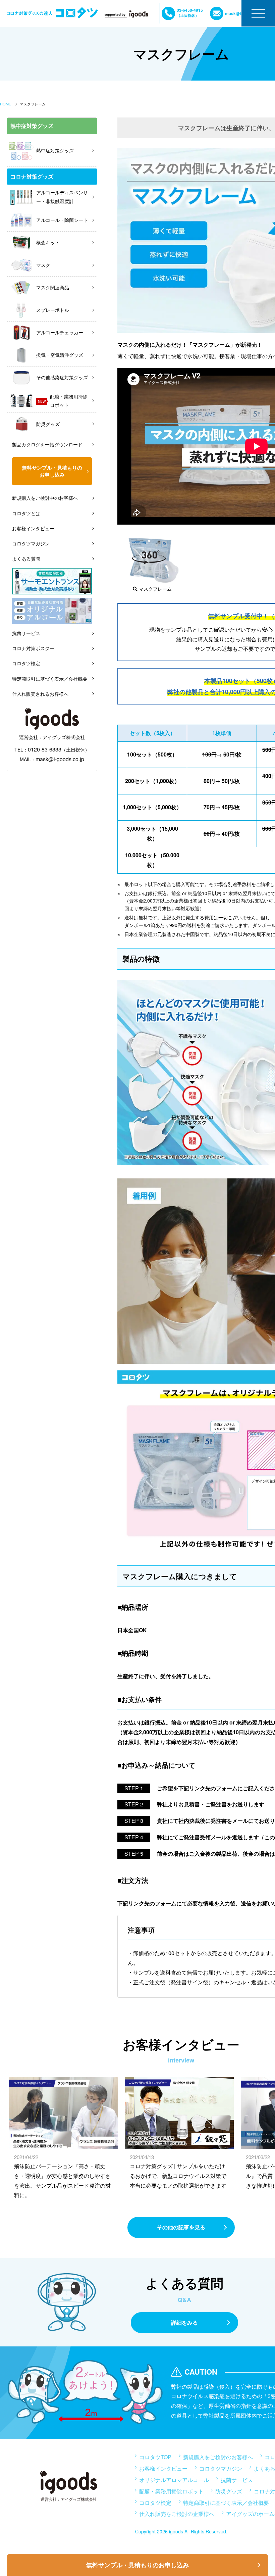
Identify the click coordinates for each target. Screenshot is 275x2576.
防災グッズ (48, 424)
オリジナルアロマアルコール (174, 2480)
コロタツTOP (155, 2457)
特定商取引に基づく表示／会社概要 (50, 679)
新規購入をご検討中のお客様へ (45, 498)
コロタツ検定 (26, 663)
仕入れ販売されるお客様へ (40, 694)
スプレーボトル (53, 310)
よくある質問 (26, 558)
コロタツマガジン (31, 543)
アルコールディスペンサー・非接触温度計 (62, 197)
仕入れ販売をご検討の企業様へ (177, 2514)
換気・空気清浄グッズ (60, 355)
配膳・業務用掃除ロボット (63, 401)
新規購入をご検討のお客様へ (218, 2457)
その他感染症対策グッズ (62, 377)
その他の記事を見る (181, 2227)
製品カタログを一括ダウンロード (47, 444)
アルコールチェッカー (60, 332)
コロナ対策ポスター (33, 648)
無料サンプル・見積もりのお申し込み (137, 2565)
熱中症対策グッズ (55, 150)
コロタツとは (26, 513)
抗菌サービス (26, 633)
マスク (43, 265)
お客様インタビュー (33, 528)
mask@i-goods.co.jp (60, 759)
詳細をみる (184, 2322)
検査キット (48, 242)
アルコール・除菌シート (62, 220)
